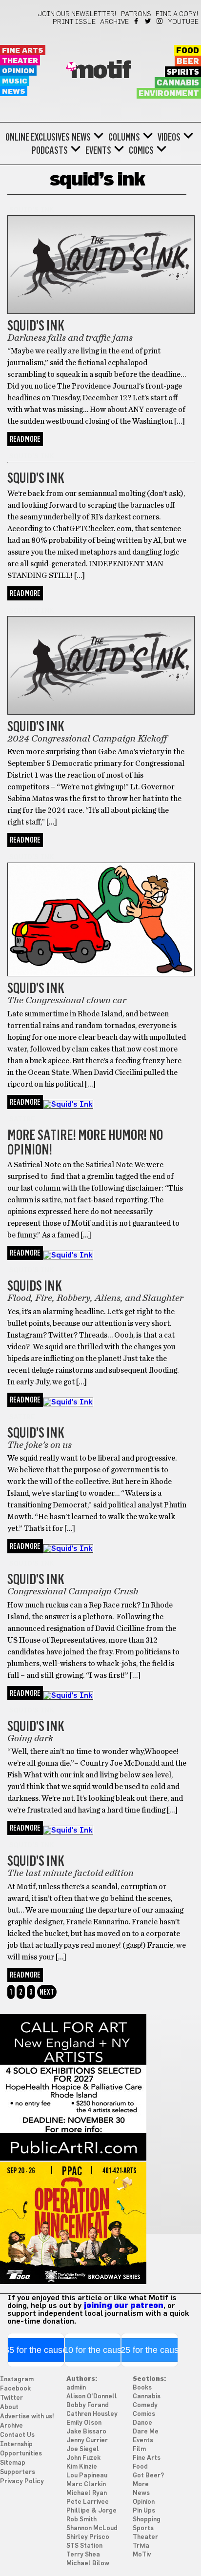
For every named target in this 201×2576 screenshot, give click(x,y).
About (9, 2407)
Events (98, 150)
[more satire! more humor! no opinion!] (68, 1104)
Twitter (149, 21)
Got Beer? (148, 2476)
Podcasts (50, 150)
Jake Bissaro (86, 2432)
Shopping (147, 2520)
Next (47, 1992)
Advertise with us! (27, 2417)
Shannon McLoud (92, 2528)
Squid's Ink (31, 210)
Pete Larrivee (88, 2502)
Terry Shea (83, 2555)
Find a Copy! (177, 14)
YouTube (183, 22)
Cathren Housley (92, 2414)
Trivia (141, 2546)
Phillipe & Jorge (91, 2511)
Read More (25, 439)
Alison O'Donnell (92, 2397)
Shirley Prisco (88, 2537)
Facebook (137, 21)
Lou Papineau (87, 2476)
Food (188, 51)
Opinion (18, 71)
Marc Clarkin (86, 2484)
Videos (169, 137)
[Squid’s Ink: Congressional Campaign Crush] (68, 1548)
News (14, 92)
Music (15, 81)
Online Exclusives (38, 137)
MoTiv (142, 2555)
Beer (188, 62)
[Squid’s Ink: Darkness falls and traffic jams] (101, 311)
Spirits (183, 72)
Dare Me (146, 2432)
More (141, 2484)
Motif (101, 71)
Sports (143, 2528)
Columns (124, 137)
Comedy (145, 2405)
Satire (22, 1119)
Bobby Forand (88, 2405)
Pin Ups (144, 2511)
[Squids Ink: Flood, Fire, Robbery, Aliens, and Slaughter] (68, 1255)
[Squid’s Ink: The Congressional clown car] (101, 974)
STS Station (84, 2546)
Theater (20, 61)
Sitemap (13, 2463)
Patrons (136, 14)
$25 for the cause (150, 2350)
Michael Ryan (87, 2493)
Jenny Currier (87, 2441)
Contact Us (17, 2435)
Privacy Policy (22, 2482)
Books (142, 2388)
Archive (114, 22)
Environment (169, 94)
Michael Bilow (88, 2564)
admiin (76, 2388)
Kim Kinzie (82, 2467)
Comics (141, 150)
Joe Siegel (83, 2449)
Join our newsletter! (77, 14)
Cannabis (178, 83)
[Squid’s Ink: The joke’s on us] (68, 1402)
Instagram (160, 21)
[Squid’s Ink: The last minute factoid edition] (68, 1830)
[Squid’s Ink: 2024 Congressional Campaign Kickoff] (101, 712)
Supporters (18, 2472)
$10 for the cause (92, 2350)
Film (139, 2449)
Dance (142, 2423)
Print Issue (74, 22)
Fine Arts (23, 51)
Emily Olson (84, 2423)
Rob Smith (81, 2520)
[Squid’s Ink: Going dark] (68, 1695)
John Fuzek (83, 2458)
